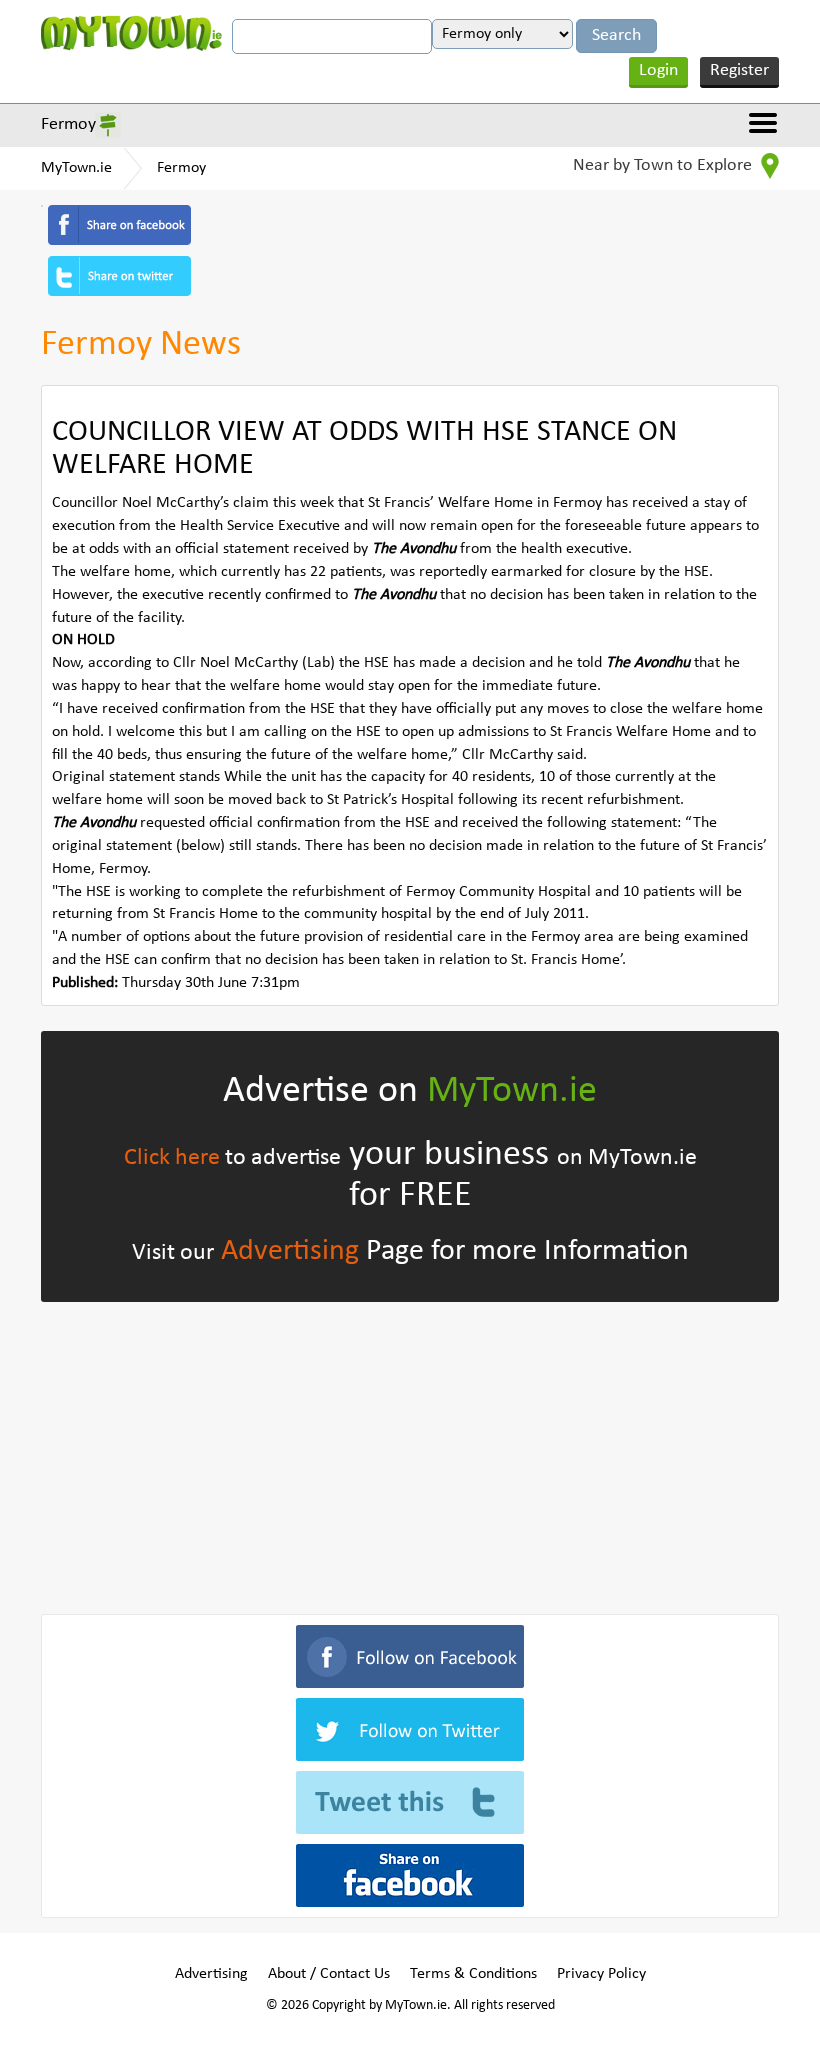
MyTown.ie (76, 168)
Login (658, 70)
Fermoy (68, 124)
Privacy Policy (601, 1974)
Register (739, 70)
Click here (172, 1158)
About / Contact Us (329, 1974)
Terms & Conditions (473, 1974)
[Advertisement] (410, 1454)
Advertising (290, 1251)
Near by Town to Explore (664, 165)
